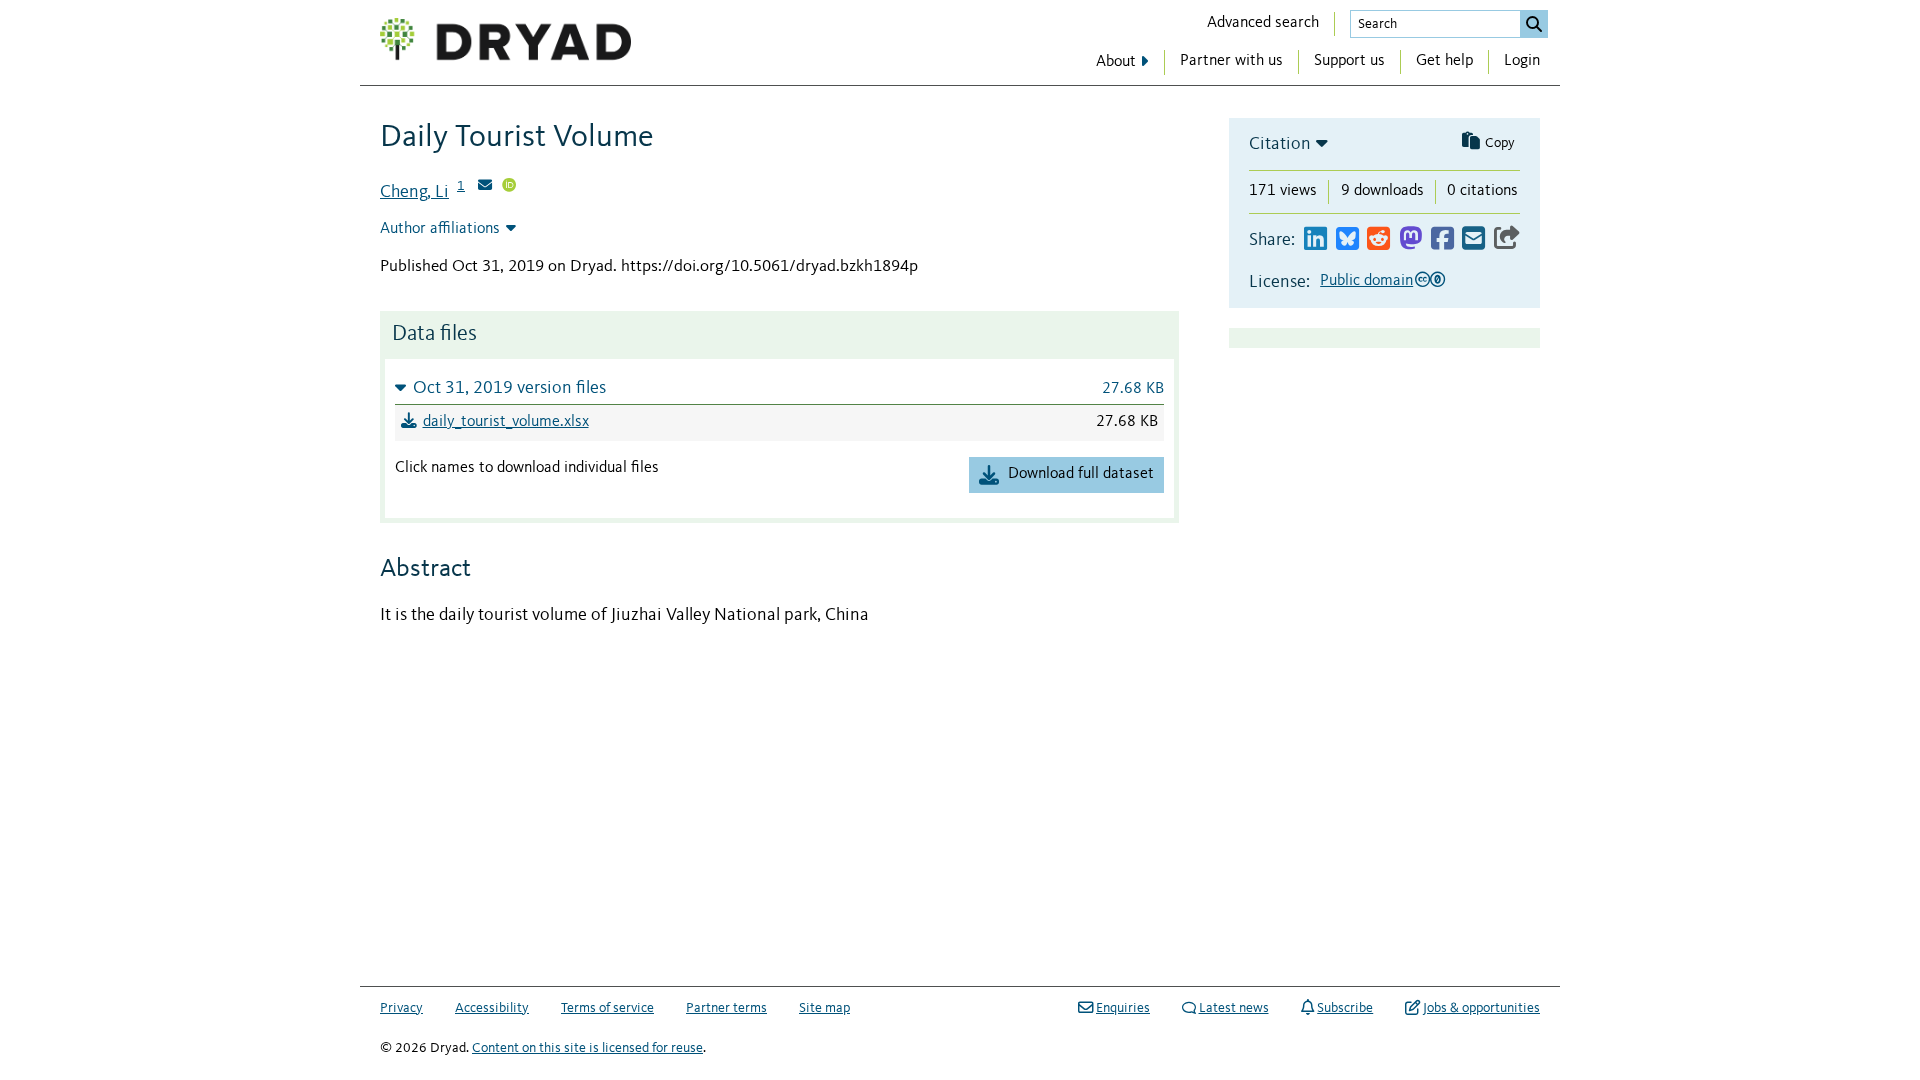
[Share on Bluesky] (1347, 239)
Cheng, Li (414, 192)
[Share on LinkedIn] (1315, 239)
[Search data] (1534, 24)
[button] (779, 387)
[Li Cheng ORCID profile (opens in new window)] (509, 187)
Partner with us (1231, 61)
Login (1522, 61)
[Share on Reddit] (1378, 239)
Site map (824, 1008)
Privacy (401, 1008)
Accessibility (492, 1008)
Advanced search (1263, 23)
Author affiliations (440, 229)
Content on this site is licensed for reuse (587, 1048)
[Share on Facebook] (1442, 239)
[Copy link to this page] (1507, 239)
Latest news (1234, 1008)
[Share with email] (1473, 239)
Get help (1444, 61)
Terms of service (607, 1008)
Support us (1349, 61)
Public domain (1366, 281)
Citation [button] (1280, 144)
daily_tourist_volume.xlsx (506, 422)
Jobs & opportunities (1481, 1008)
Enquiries (1123, 1008)
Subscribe (1345, 1008)
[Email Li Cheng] (485, 187)
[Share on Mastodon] (1410, 239)
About (1116, 62)
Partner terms (726, 1008)
